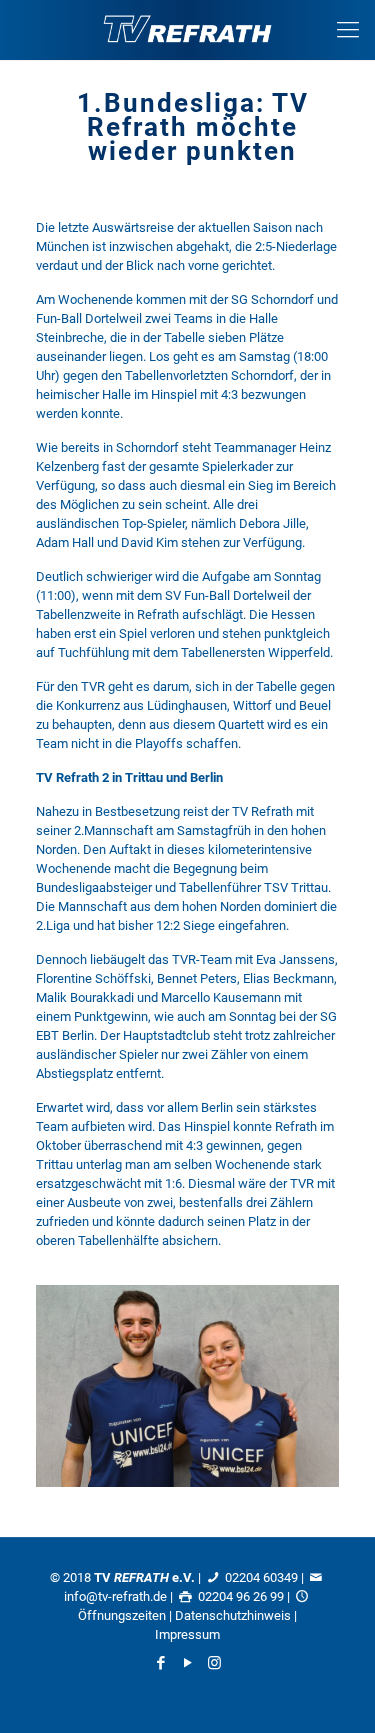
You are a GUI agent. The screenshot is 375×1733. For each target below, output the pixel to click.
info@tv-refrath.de (115, 1596)
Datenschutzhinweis (233, 1615)
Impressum (187, 1634)
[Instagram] (214, 1663)
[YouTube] (187, 1663)
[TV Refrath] (187, 30)
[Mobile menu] (348, 30)
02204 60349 (261, 1577)
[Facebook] (160, 1663)
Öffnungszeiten (122, 1615)
